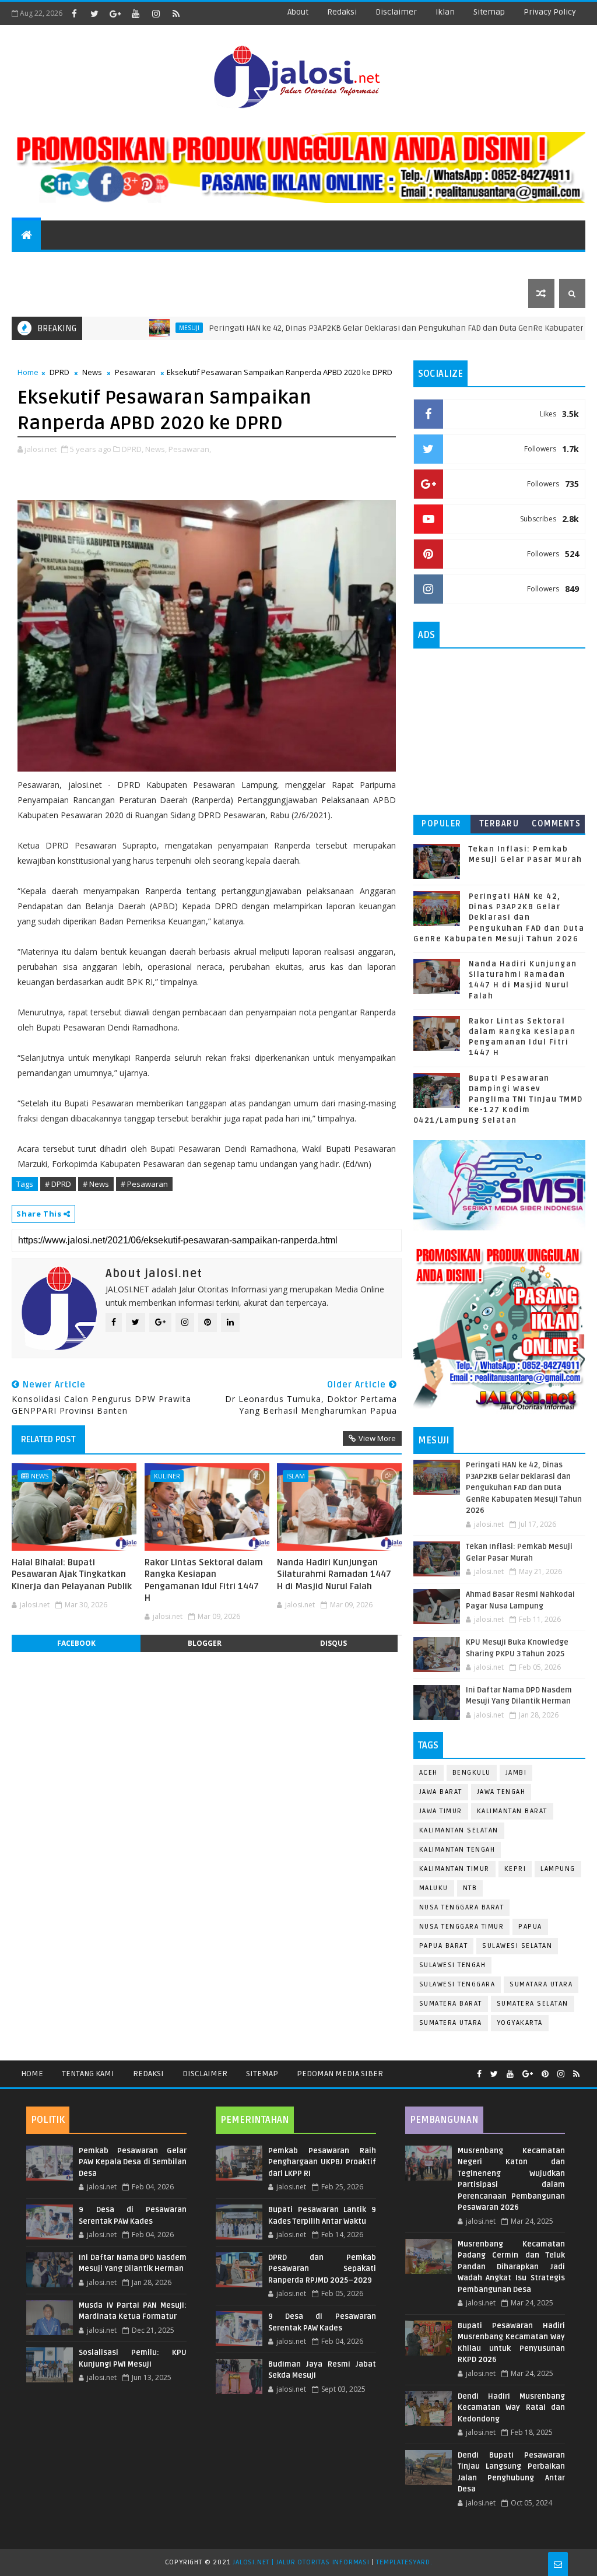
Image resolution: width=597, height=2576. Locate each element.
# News (96, 1184)
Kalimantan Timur (454, 1869)
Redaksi (148, 2074)
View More (377, 1438)
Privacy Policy (550, 12)
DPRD (59, 372)
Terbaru (499, 824)
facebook (76, 1643)
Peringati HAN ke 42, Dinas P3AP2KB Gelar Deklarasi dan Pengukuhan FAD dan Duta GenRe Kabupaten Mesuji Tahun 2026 (499, 918)
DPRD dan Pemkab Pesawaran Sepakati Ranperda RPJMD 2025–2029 (322, 2269)
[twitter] (94, 13)
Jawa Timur (441, 1811)
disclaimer (396, 12)
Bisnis (383, 264)
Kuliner (167, 1476)
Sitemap (262, 2074)
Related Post (48, 1439)
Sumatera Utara (451, 2023)
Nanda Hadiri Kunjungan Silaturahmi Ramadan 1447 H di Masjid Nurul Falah (334, 1574)
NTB (470, 1888)
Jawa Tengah (501, 1792)
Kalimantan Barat (512, 1811)
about (298, 12)
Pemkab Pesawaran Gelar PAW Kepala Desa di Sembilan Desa (133, 2162)
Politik (269, 264)
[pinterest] (545, 2074)
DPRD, (133, 449)
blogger (205, 1643)
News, (156, 449)
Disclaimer (205, 2074)
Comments (556, 824)
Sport (78, 264)
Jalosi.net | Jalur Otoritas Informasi (301, 2562)
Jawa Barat (441, 1792)
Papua (530, 1927)
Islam (296, 1476)
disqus (333, 1643)
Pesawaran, (190, 449)
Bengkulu (472, 1773)
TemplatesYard (403, 2562)
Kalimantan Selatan (459, 1830)
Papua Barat (444, 1946)
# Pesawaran (144, 1184)
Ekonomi (328, 264)
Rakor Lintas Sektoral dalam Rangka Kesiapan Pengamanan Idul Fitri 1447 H (204, 1580)
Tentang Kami (88, 2074)
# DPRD (58, 1184)
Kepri (515, 1869)
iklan (445, 12)
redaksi (342, 12)
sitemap (489, 12)
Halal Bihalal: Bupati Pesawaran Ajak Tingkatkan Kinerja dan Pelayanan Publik (72, 1574)
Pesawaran (135, 372)
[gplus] (115, 13)
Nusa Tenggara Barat (462, 1907)
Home (28, 372)
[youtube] (135, 13)
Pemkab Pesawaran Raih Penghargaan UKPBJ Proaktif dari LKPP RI (322, 2162)
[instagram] (156, 13)
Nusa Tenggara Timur (462, 1927)
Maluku (434, 1888)
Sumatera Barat (451, 2004)
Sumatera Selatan (533, 2004)
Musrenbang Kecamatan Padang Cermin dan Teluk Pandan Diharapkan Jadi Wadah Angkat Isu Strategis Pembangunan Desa (512, 2267)
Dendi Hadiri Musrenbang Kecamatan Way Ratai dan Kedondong (512, 2408)
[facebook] (74, 13)
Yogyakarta (520, 2023)
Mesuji (134, 328)
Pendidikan (140, 264)
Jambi (516, 1773)
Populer (442, 824)
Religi (433, 264)
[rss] (176, 13)
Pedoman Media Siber (340, 2074)
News (30, 264)
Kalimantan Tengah (457, 1850)
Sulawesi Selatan (517, 1946)
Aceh (429, 1773)
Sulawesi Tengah (453, 1965)
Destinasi (209, 264)
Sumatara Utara (541, 1984)
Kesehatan (493, 264)
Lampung (558, 1869)
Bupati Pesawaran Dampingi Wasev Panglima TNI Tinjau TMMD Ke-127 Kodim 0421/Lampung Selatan (498, 1100)
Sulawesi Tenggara (457, 1984)
